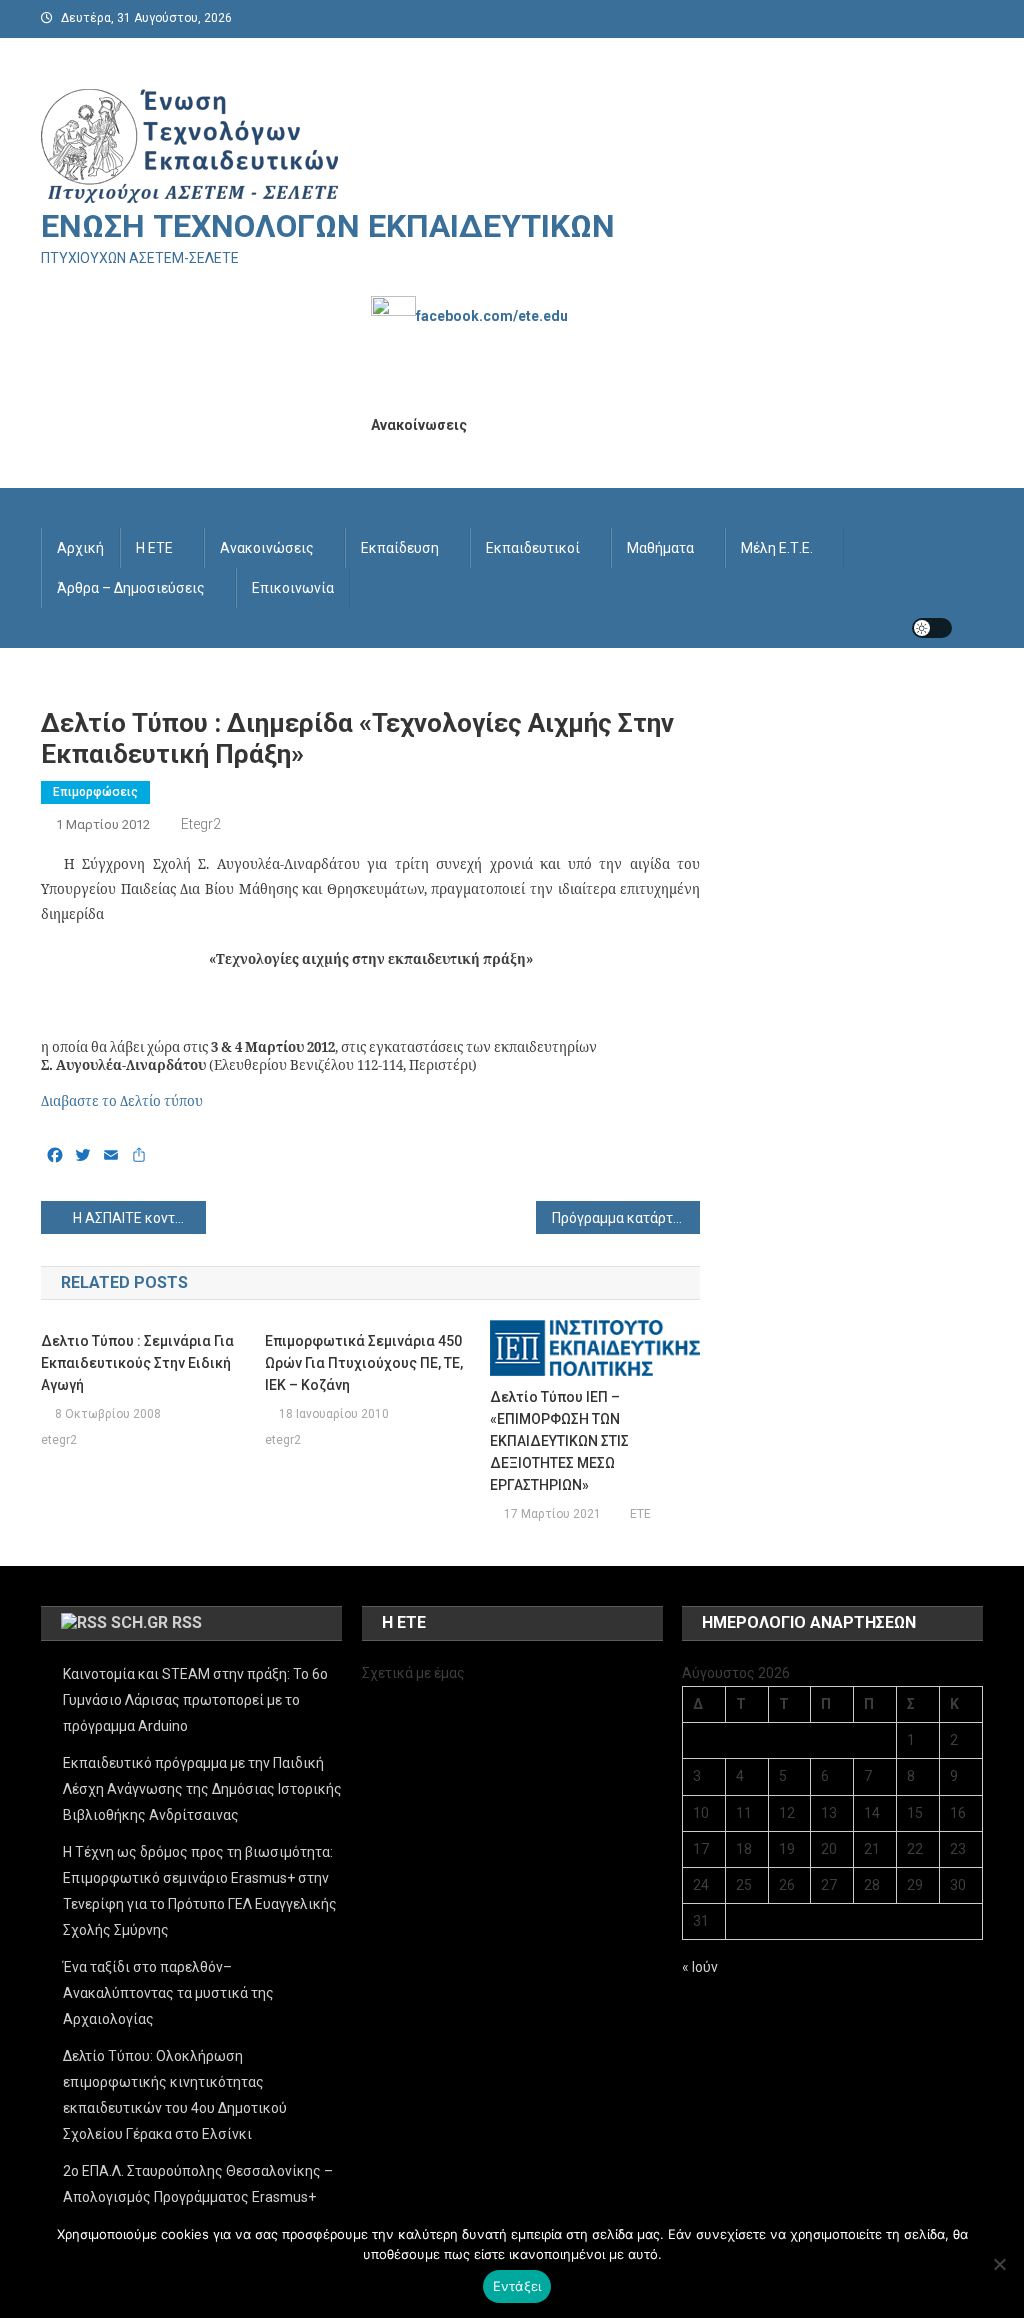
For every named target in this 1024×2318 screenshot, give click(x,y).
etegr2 (201, 824)
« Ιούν (700, 1967)
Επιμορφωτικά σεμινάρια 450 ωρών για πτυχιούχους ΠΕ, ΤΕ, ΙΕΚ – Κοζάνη (364, 1363)
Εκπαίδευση (400, 548)
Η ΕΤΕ (154, 548)
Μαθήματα (660, 548)
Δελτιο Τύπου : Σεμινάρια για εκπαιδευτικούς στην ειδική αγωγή (137, 1363)
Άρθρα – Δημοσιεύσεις (131, 588)
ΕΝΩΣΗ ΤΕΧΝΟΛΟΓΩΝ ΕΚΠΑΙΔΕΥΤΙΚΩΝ (328, 226)
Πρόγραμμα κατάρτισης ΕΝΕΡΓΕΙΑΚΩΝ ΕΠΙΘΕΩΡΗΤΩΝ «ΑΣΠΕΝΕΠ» (626, 1218)
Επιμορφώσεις (95, 792)
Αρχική (80, 548)
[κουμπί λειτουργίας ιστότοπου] (932, 628)
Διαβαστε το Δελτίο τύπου (122, 1101)
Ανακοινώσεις (267, 548)
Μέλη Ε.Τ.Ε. (777, 548)
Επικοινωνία (293, 588)
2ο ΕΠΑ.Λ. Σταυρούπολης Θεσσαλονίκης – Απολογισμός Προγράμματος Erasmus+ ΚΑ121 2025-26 (198, 2197)
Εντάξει (517, 2286)
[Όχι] (999, 2264)
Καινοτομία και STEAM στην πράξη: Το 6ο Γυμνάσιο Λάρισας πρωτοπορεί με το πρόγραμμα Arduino (195, 1700)
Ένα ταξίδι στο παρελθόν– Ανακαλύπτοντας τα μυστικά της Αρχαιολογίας (168, 1993)
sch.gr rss (156, 1622)
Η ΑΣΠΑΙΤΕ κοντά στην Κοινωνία (139, 1218)
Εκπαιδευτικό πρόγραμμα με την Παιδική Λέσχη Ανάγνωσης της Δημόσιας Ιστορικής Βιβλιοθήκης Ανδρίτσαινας (202, 1789)
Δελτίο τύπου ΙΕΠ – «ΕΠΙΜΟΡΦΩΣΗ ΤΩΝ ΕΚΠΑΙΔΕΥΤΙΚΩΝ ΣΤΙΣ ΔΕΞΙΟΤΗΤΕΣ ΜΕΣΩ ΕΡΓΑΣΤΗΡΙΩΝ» (559, 1441)
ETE (640, 1514)
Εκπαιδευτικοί (533, 548)
